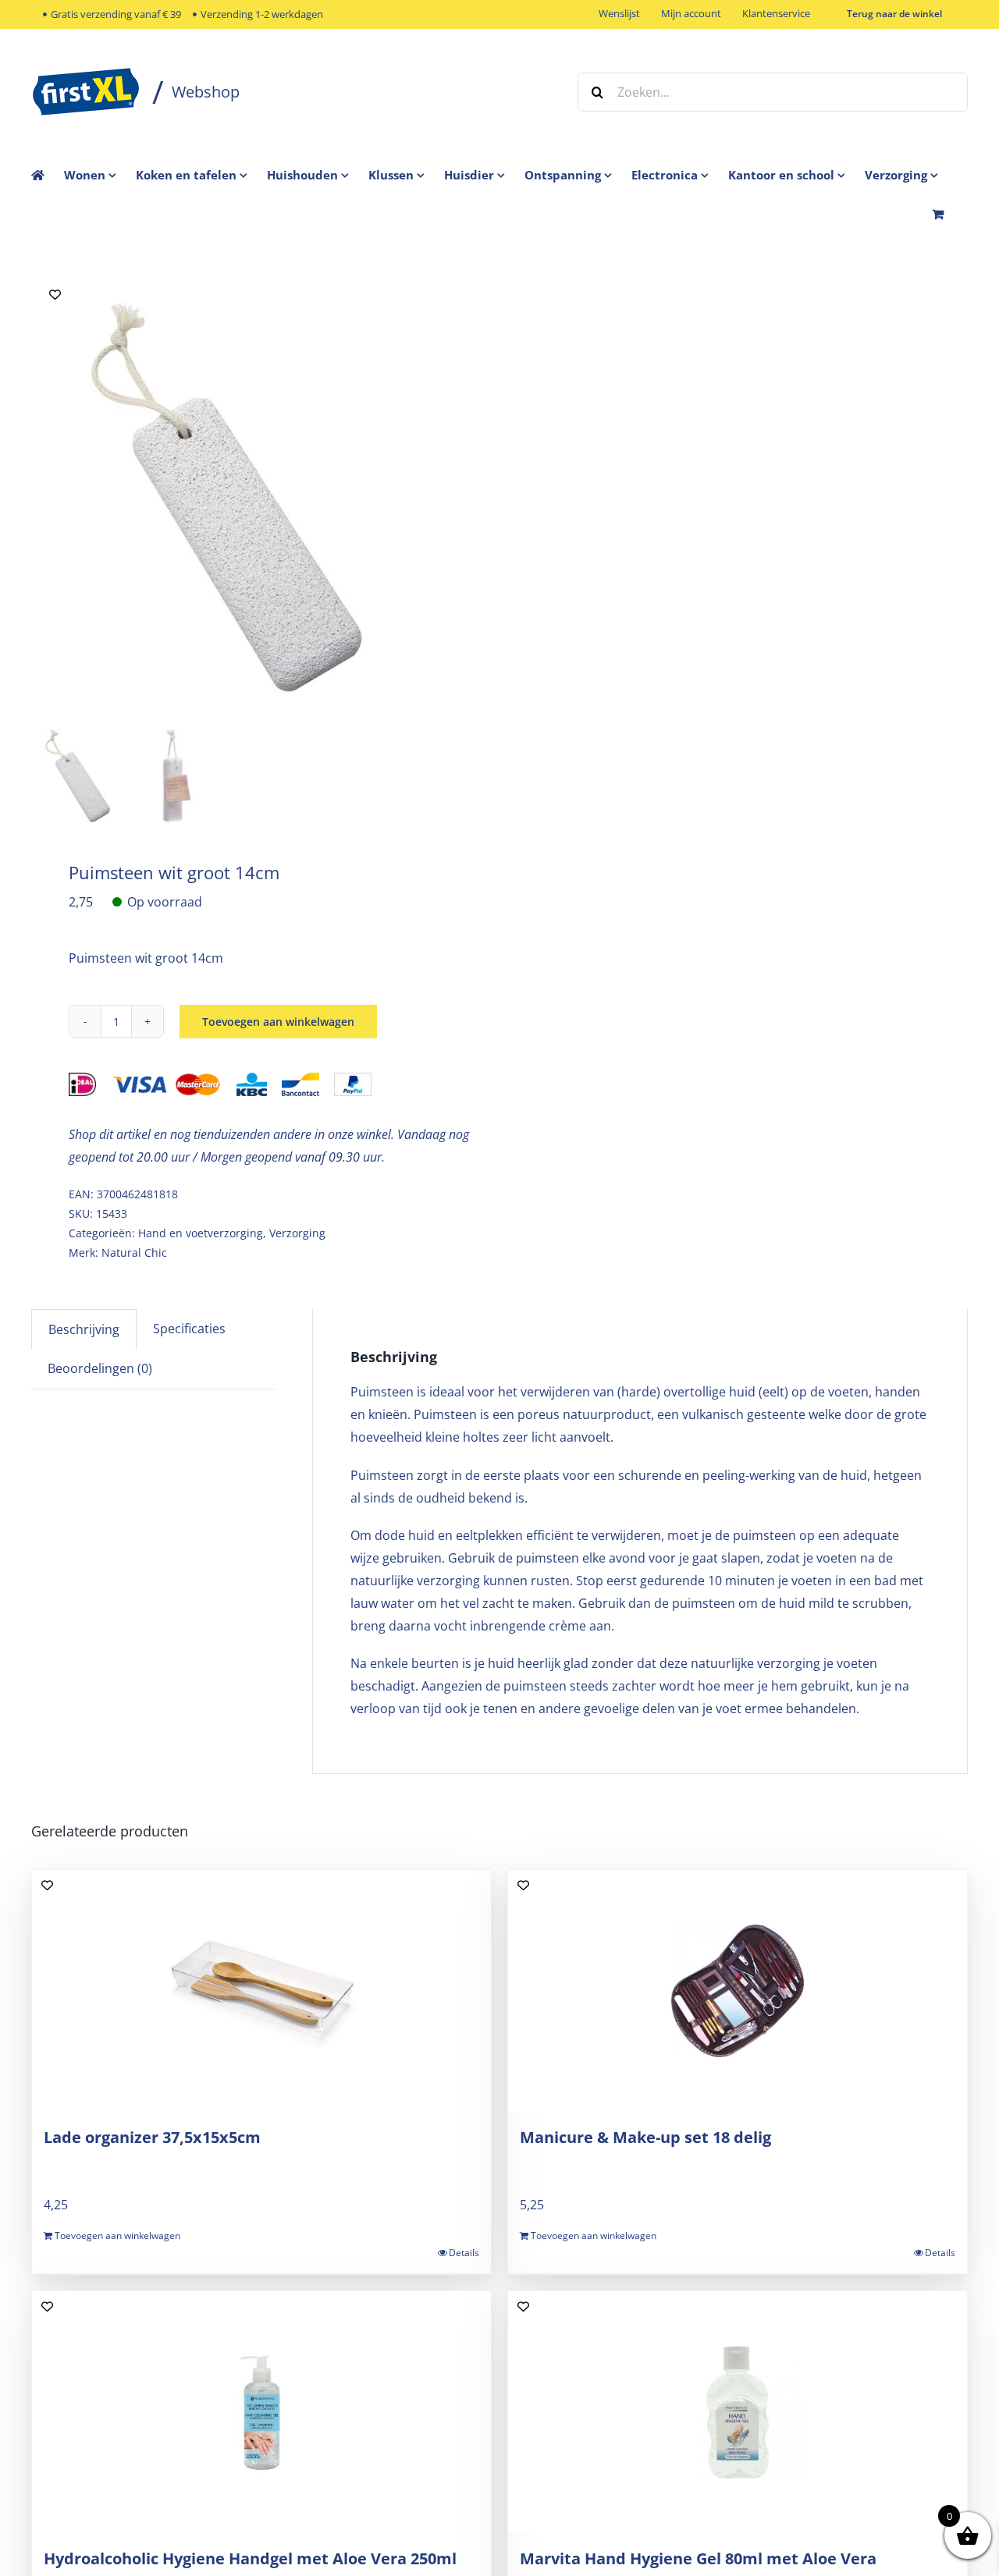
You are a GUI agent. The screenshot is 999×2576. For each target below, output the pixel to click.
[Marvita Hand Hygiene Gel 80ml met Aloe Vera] (738, 2412)
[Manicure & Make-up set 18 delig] (738, 1991)
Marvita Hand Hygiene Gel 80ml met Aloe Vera (698, 2558)
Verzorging (297, 1233)
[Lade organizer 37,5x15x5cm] (261, 1991)
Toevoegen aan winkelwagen (278, 1022)
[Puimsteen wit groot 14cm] (226, 497)
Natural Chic (134, 1253)
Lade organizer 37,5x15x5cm (152, 2137)
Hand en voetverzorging (201, 1233)
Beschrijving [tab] (84, 1329)
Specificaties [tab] (189, 1329)
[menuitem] (100, 175)
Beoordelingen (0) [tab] (100, 1368)
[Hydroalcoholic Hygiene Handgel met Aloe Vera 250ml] (261, 2412)
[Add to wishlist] (55, 295)
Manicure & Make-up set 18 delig (645, 2137)
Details (464, 2253)
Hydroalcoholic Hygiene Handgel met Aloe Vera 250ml (250, 2558)
